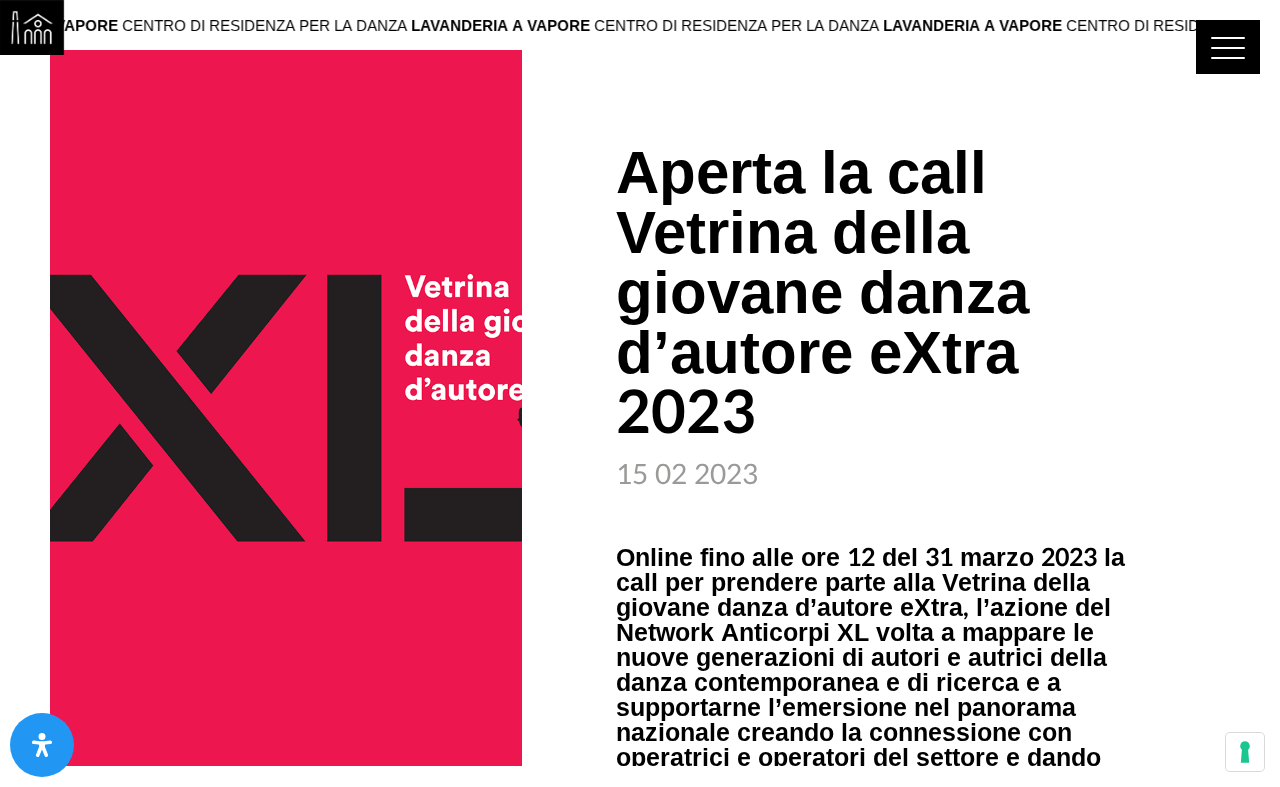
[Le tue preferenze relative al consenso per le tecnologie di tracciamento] (1245, 752)
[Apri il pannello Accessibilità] (42, 745)
